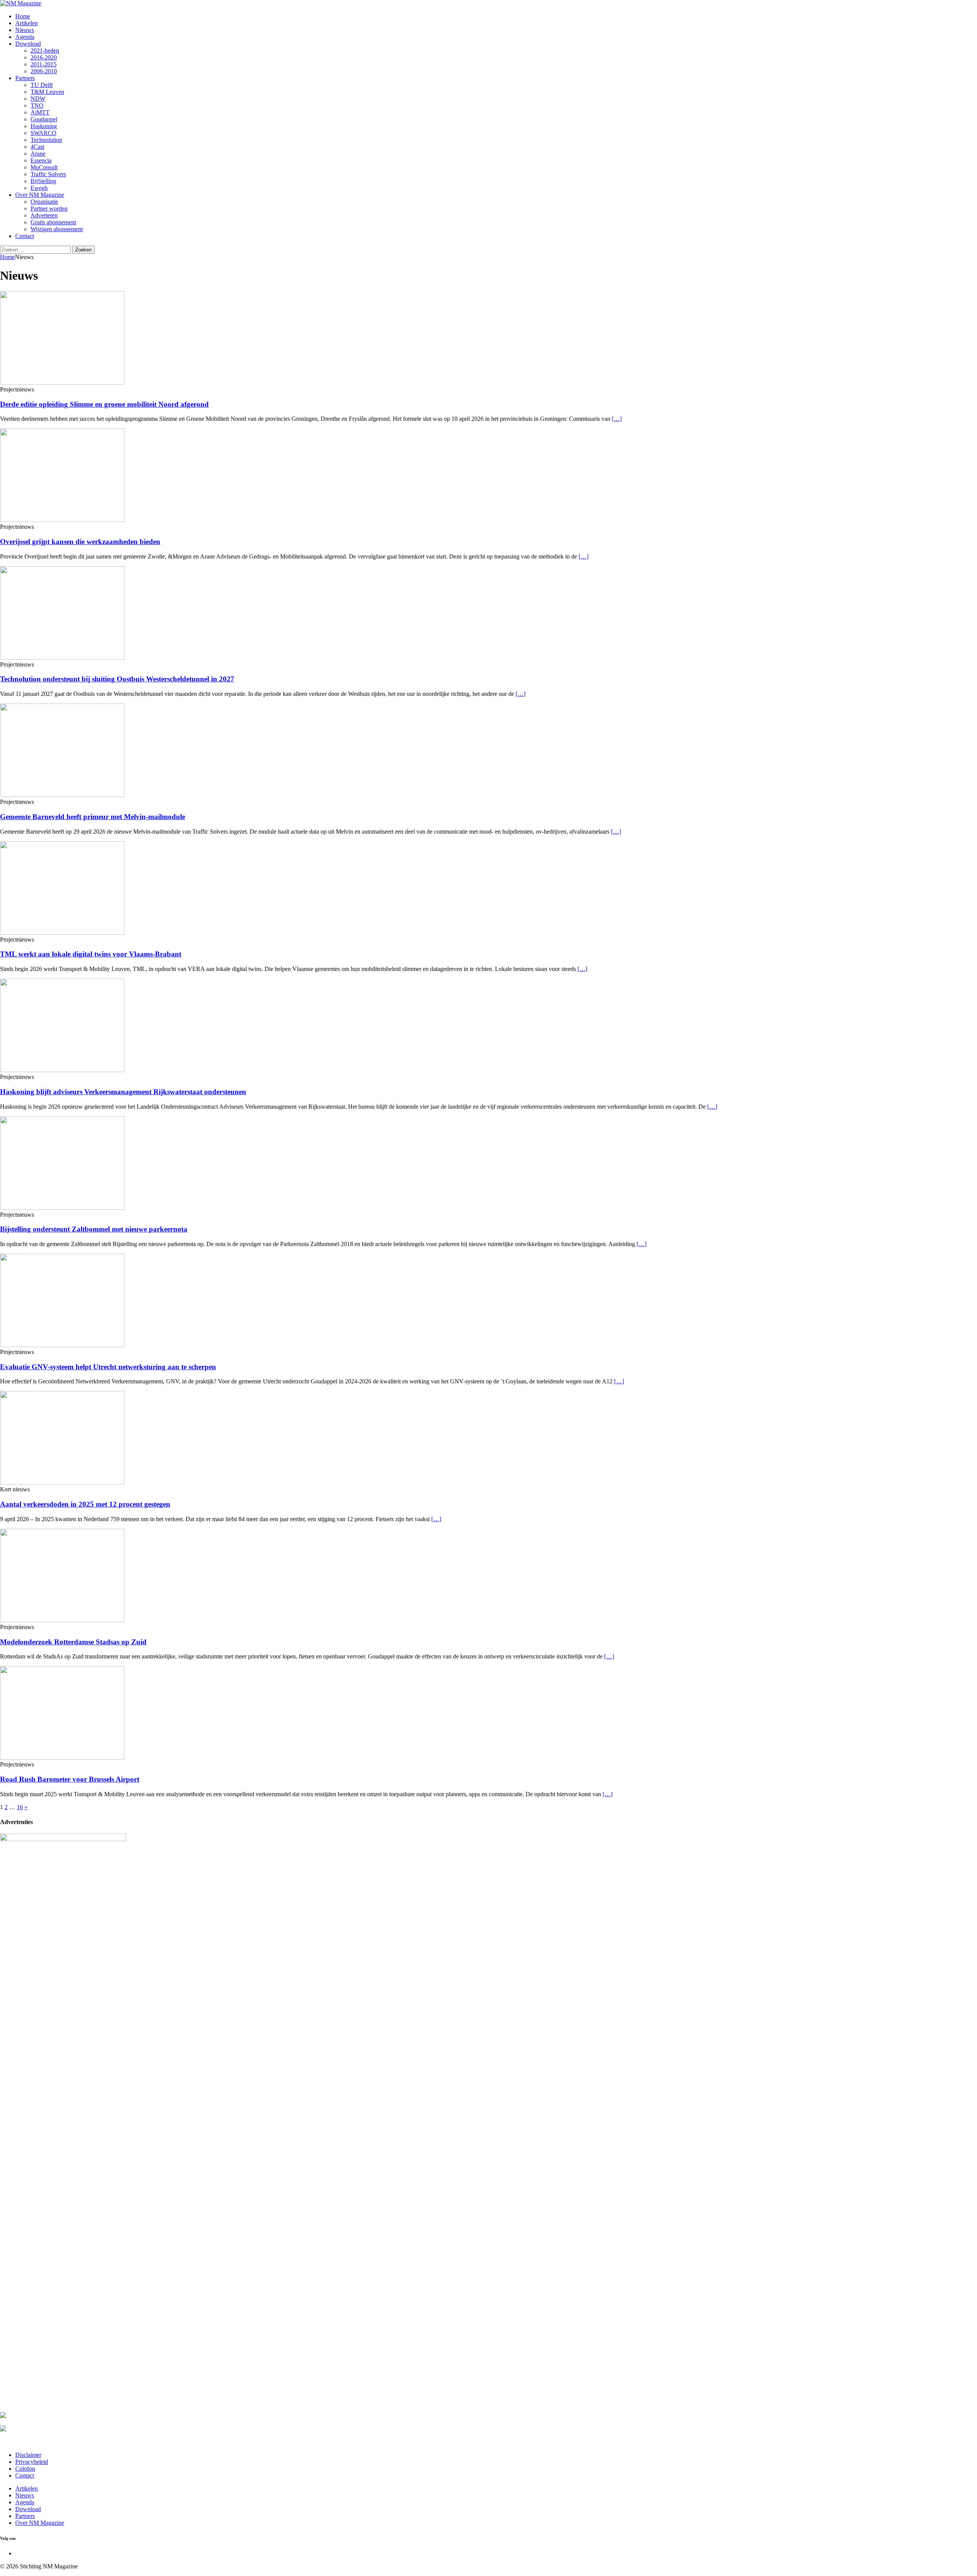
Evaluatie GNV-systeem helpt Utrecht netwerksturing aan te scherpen (108, 1367)
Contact (25, 236)
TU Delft (42, 85)
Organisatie (44, 202)
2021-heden (45, 51)
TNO (37, 105)
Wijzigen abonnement (57, 229)
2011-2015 (44, 64)
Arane (38, 154)
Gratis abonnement (53, 222)
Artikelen (27, 23)
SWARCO (44, 133)
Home (23, 16)
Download (28, 44)
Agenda (25, 37)
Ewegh (39, 188)
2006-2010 (44, 71)
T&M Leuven (47, 92)
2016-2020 (44, 57)
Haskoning (44, 126)
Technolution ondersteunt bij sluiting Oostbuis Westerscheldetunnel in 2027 (117, 679)
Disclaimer (28, 2455)
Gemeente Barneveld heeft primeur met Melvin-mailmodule (93, 817)
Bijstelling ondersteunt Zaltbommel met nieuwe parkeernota (94, 1229)
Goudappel (44, 119)
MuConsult (44, 167)
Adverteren (44, 215)
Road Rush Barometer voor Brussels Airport (70, 1779)
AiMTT (40, 112)
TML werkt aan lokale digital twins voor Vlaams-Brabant (91, 954)
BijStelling (43, 181)
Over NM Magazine (40, 195)
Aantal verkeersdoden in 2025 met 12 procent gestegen (85, 1504)
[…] (617, 419)
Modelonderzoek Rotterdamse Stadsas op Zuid (73, 1642)
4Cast (37, 147)
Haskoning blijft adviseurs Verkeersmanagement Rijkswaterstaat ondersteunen (123, 1092)
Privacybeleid (32, 2462)
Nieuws (25, 30)
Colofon (25, 2469)
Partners (25, 78)
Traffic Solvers (48, 174)
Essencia (41, 160)
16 (20, 1807)
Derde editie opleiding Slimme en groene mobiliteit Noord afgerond (104, 404)
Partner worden (49, 208)
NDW (38, 99)
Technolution (46, 140)
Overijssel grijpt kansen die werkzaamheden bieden (80, 542)
